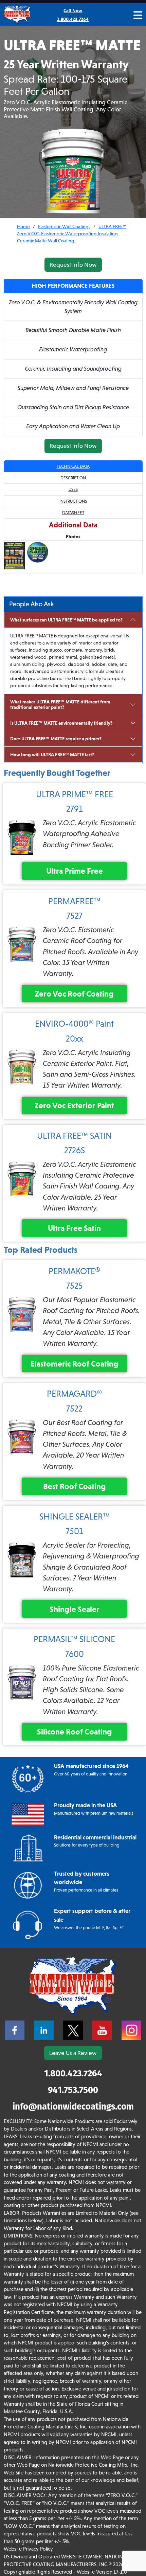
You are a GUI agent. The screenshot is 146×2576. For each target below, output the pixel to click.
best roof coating (75, 1486)
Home (23, 226)
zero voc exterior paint (74, 1105)
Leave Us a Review (73, 2053)
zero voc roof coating (74, 994)
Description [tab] (73, 478)
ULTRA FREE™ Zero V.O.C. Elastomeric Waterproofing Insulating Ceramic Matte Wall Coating (72, 234)
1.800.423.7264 (73, 2073)
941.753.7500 (73, 2090)
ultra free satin (74, 1228)
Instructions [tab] (73, 501)
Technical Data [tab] (73, 466)
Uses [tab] (73, 489)
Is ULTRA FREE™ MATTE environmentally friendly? (61, 723)
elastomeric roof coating (75, 1364)
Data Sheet (20, 580)
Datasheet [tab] (73, 513)
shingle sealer (75, 1609)
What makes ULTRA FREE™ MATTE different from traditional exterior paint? (60, 705)
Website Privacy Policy (28, 2549)
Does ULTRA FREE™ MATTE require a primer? (56, 739)
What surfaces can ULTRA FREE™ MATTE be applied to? (66, 620)
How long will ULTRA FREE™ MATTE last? (52, 755)
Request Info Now (73, 265)
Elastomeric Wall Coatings (64, 226)
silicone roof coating (75, 1732)
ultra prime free (75, 871)
